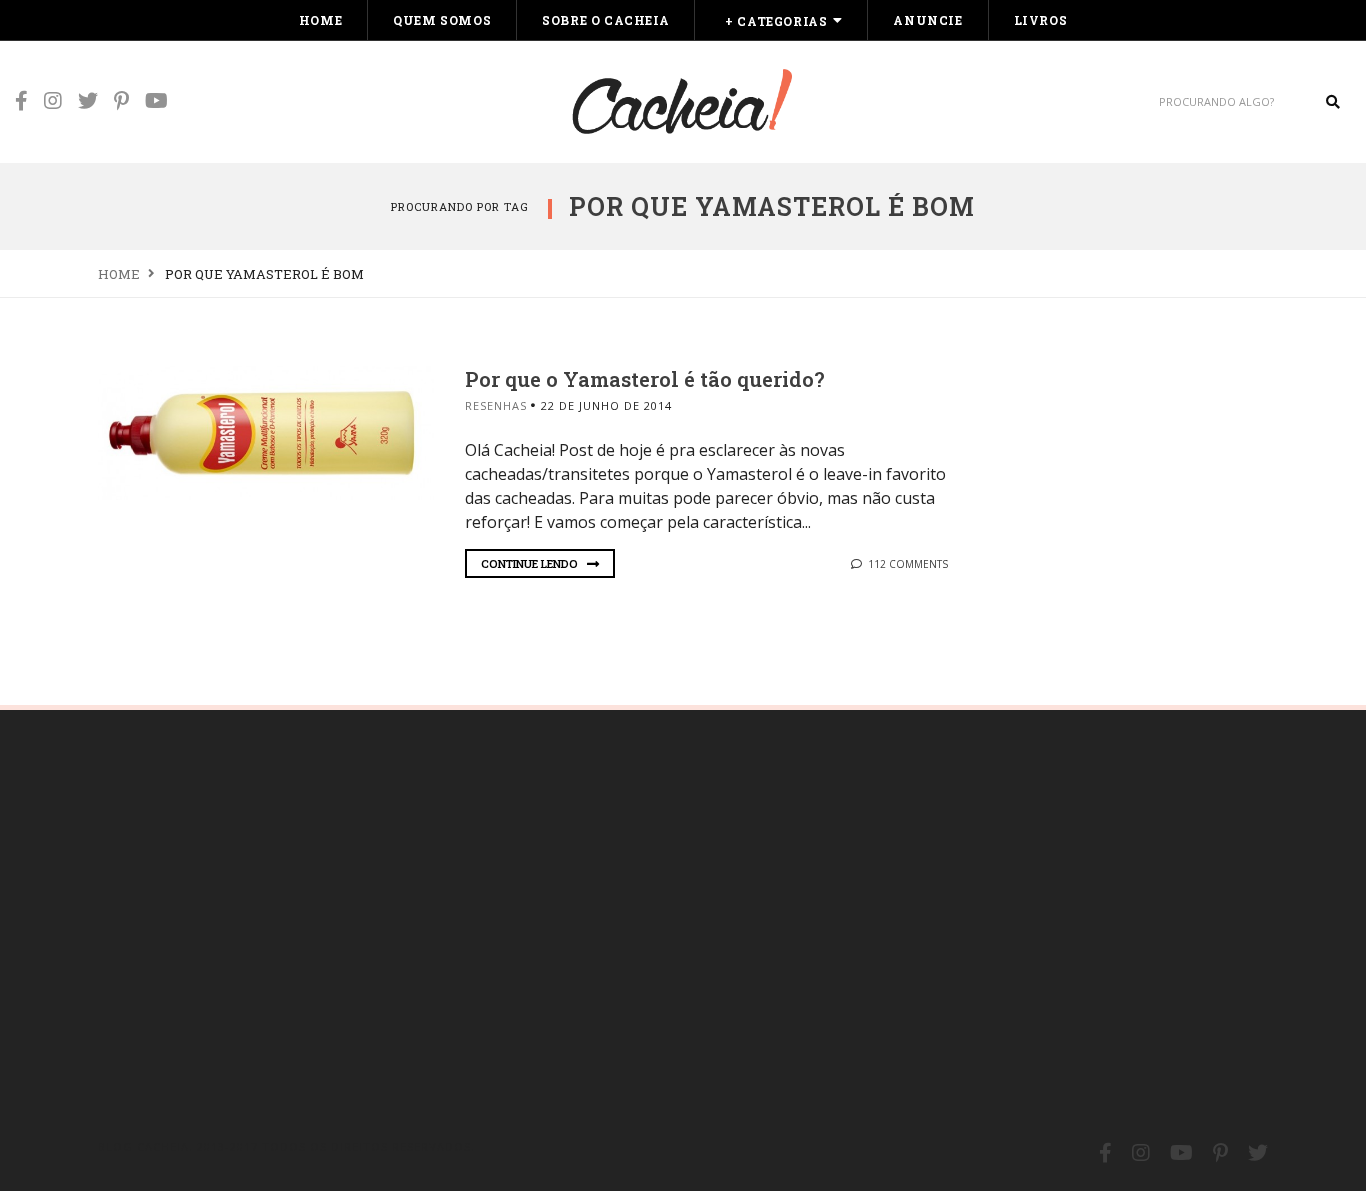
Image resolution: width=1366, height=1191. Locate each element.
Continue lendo (531, 563)
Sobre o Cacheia (605, 20)
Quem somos (442, 20)
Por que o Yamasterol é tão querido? (645, 379)
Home (320, 20)
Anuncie (927, 20)
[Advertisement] (248, 915)
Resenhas (496, 405)
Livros (1041, 20)
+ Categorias (776, 21)
